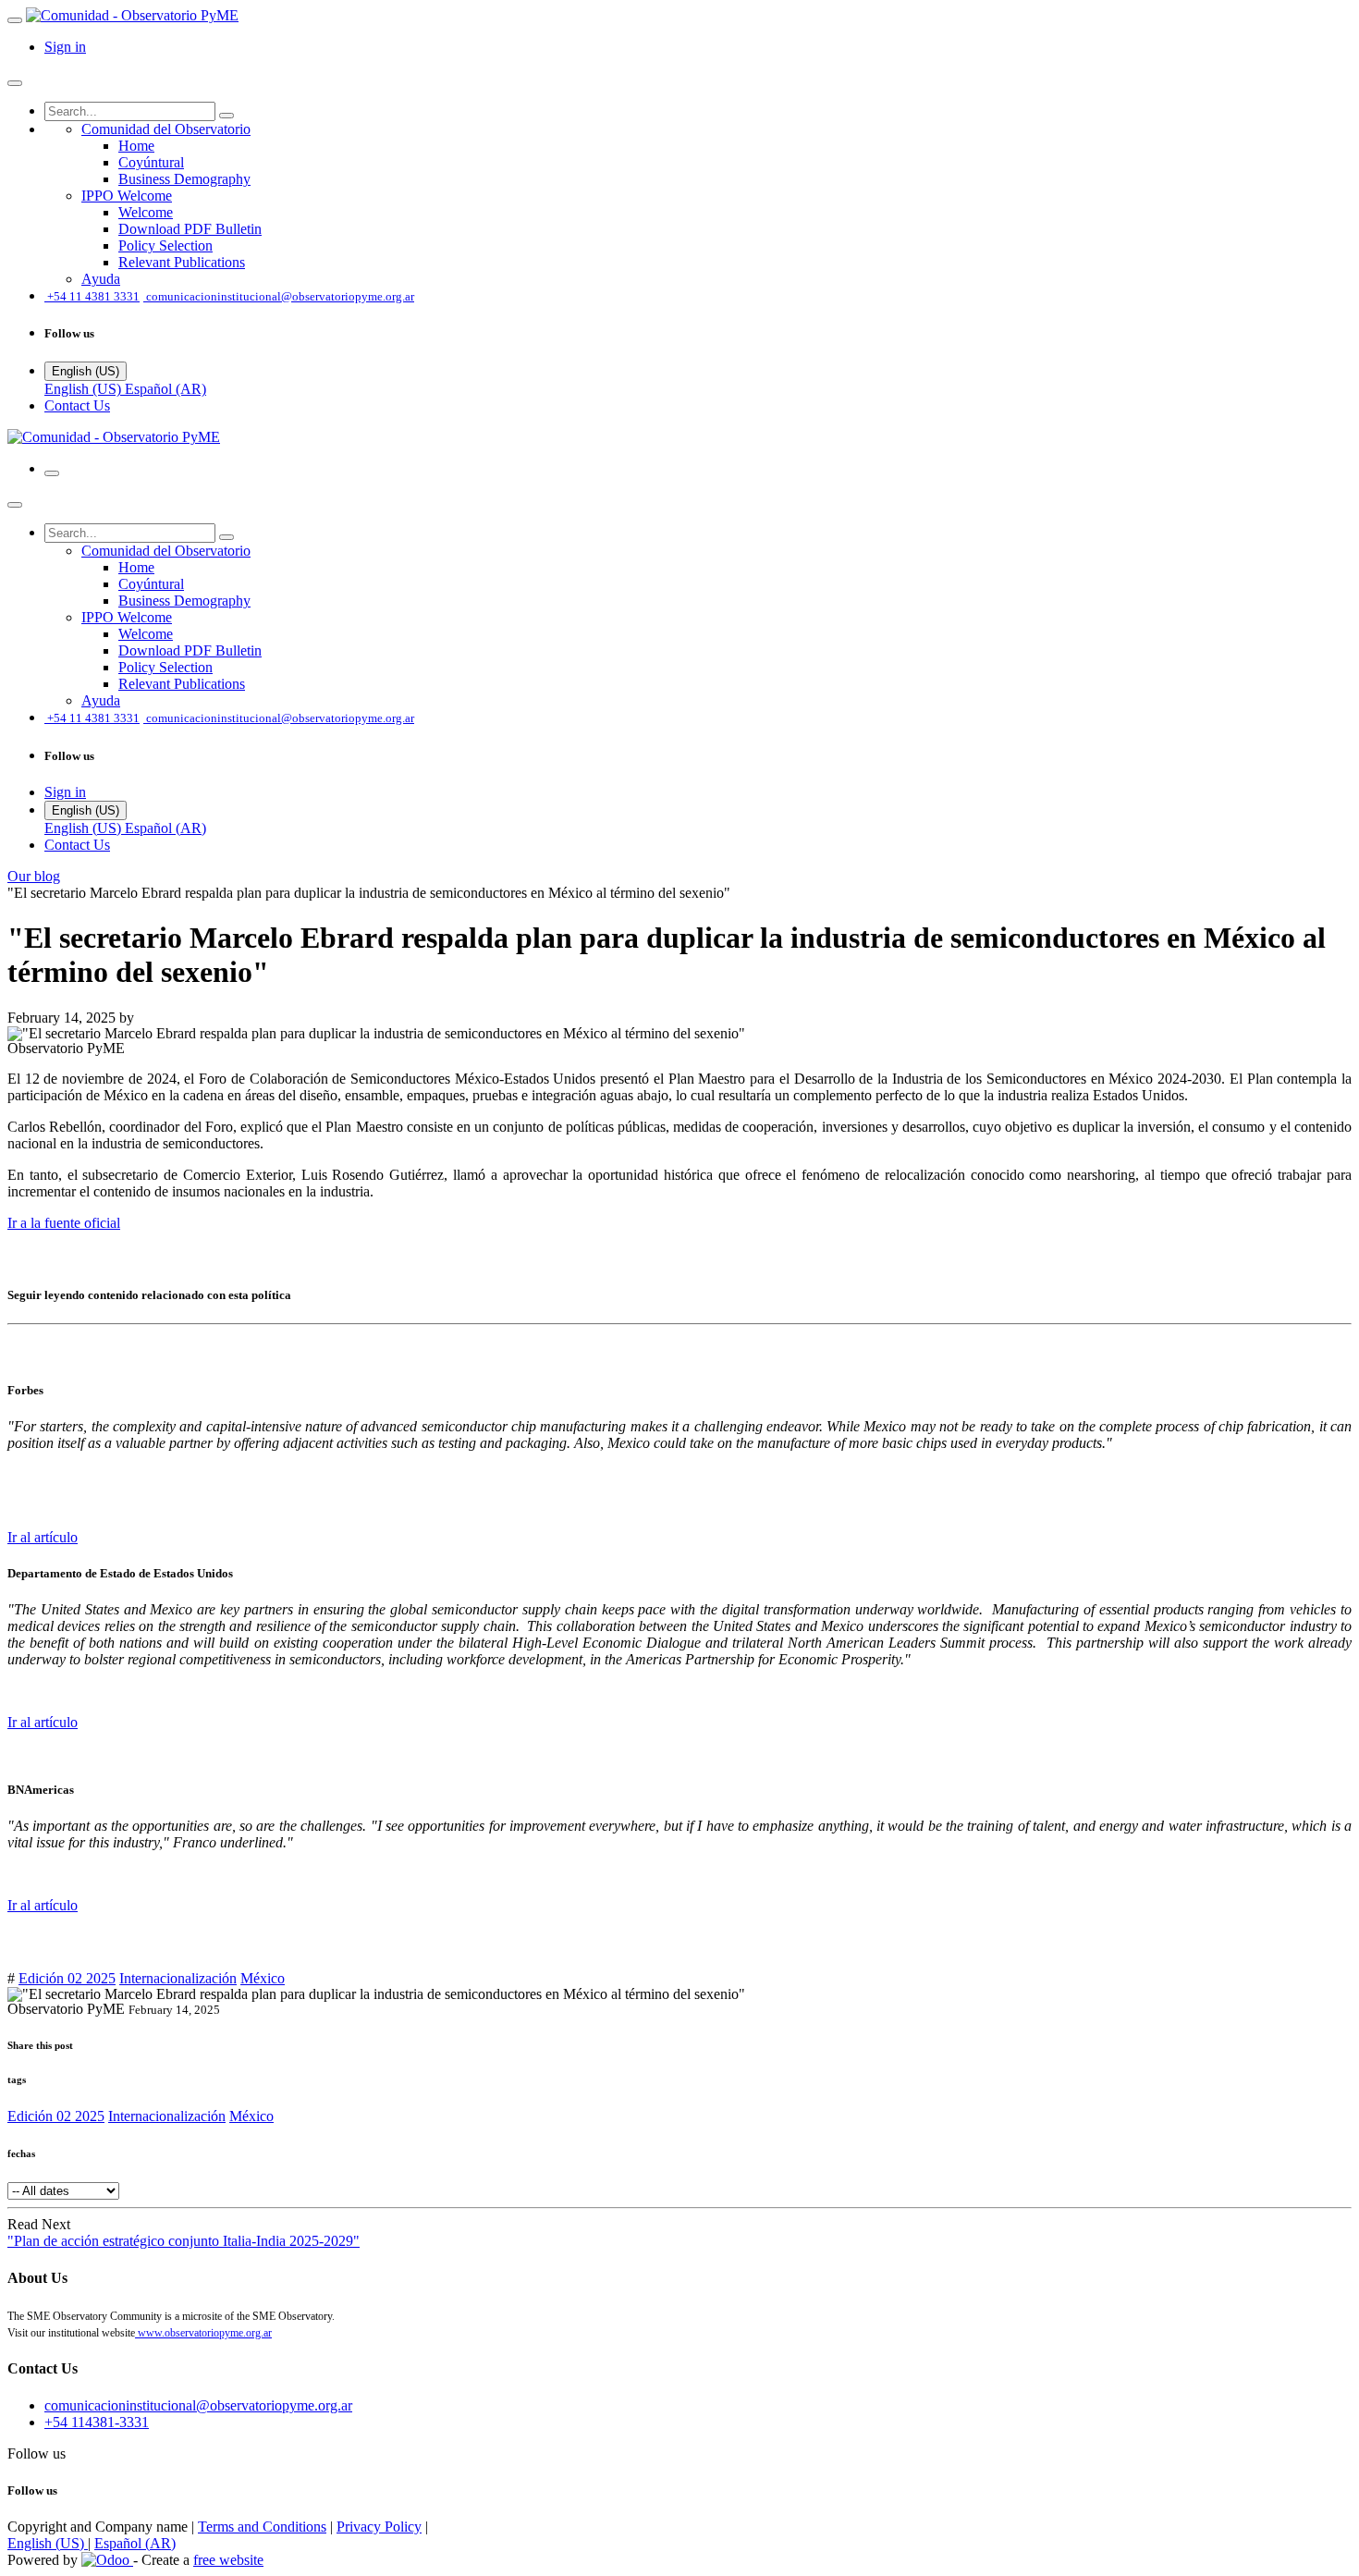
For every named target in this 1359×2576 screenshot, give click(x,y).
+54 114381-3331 (97, 2422)
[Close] (15, 83)
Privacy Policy (379, 2527)
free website (228, 2560)
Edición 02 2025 (67, 1978)
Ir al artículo (43, 1537)
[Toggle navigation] (52, 473)
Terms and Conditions (262, 2527)
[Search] (226, 116)
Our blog (34, 876)
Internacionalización (178, 1978)
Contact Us (77, 405)
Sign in (65, 47)
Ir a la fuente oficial (64, 1223)
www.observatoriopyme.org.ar (203, 2333)
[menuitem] (166, 129)
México (263, 1978)
